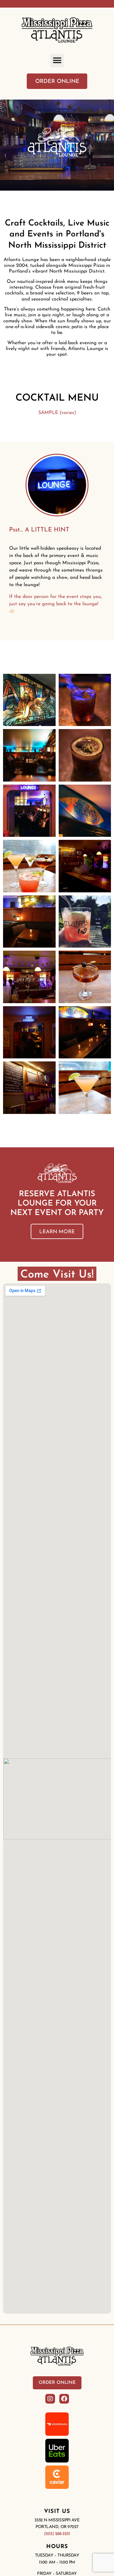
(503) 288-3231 (57, 2534)
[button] (57, 61)
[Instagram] (50, 2399)
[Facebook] (64, 2399)
